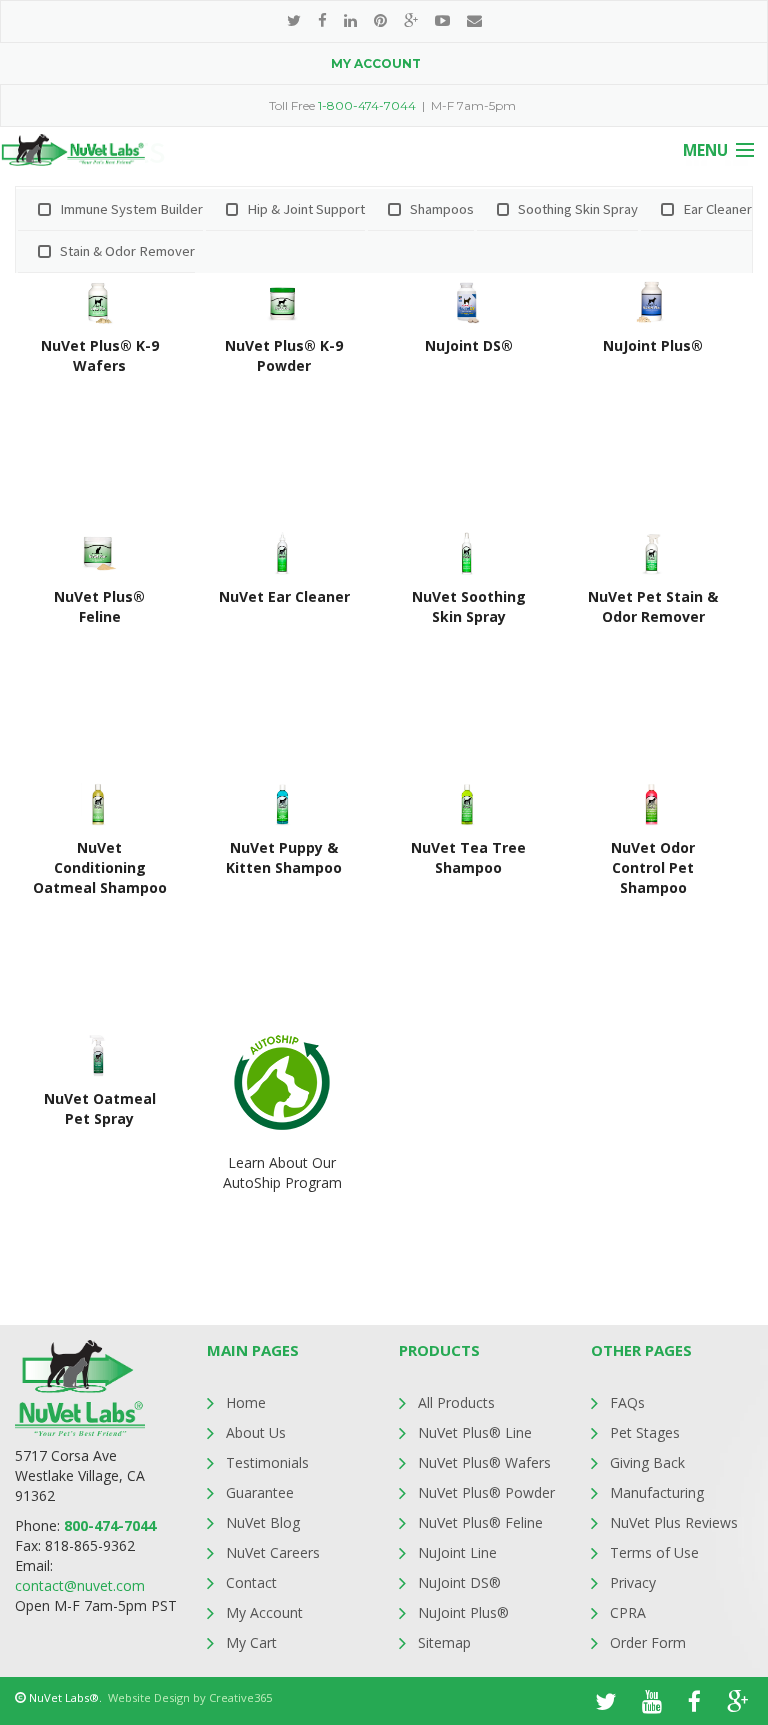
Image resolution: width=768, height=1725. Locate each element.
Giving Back (647, 1462)
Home (246, 1402)
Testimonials (267, 1462)
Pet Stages (645, 1432)
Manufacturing (657, 1492)
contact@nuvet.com (80, 1585)
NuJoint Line (457, 1552)
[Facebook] (322, 20)
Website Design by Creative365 (190, 1697)
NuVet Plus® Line (475, 1432)
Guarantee (260, 1492)
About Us (256, 1432)
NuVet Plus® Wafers (484, 1462)
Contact (251, 1582)
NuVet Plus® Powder (486, 1492)
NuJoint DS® (459, 1582)
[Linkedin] (350, 20)
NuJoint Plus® (463, 1612)
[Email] (474, 20)
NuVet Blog (263, 1522)
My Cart (251, 1642)
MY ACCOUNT (376, 63)
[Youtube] (442, 20)
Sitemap (444, 1642)
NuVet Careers (273, 1552)
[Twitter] (294, 20)
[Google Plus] (411, 20)
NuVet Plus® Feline (480, 1522)
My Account (264, 1612)
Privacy (633, 1582)
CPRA (628, 1612)
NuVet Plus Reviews (674, 1522)
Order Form (648, 1642)
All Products (456, 1402)
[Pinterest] (380, 20)
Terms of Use (654, 1552)
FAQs (627, 1402)
